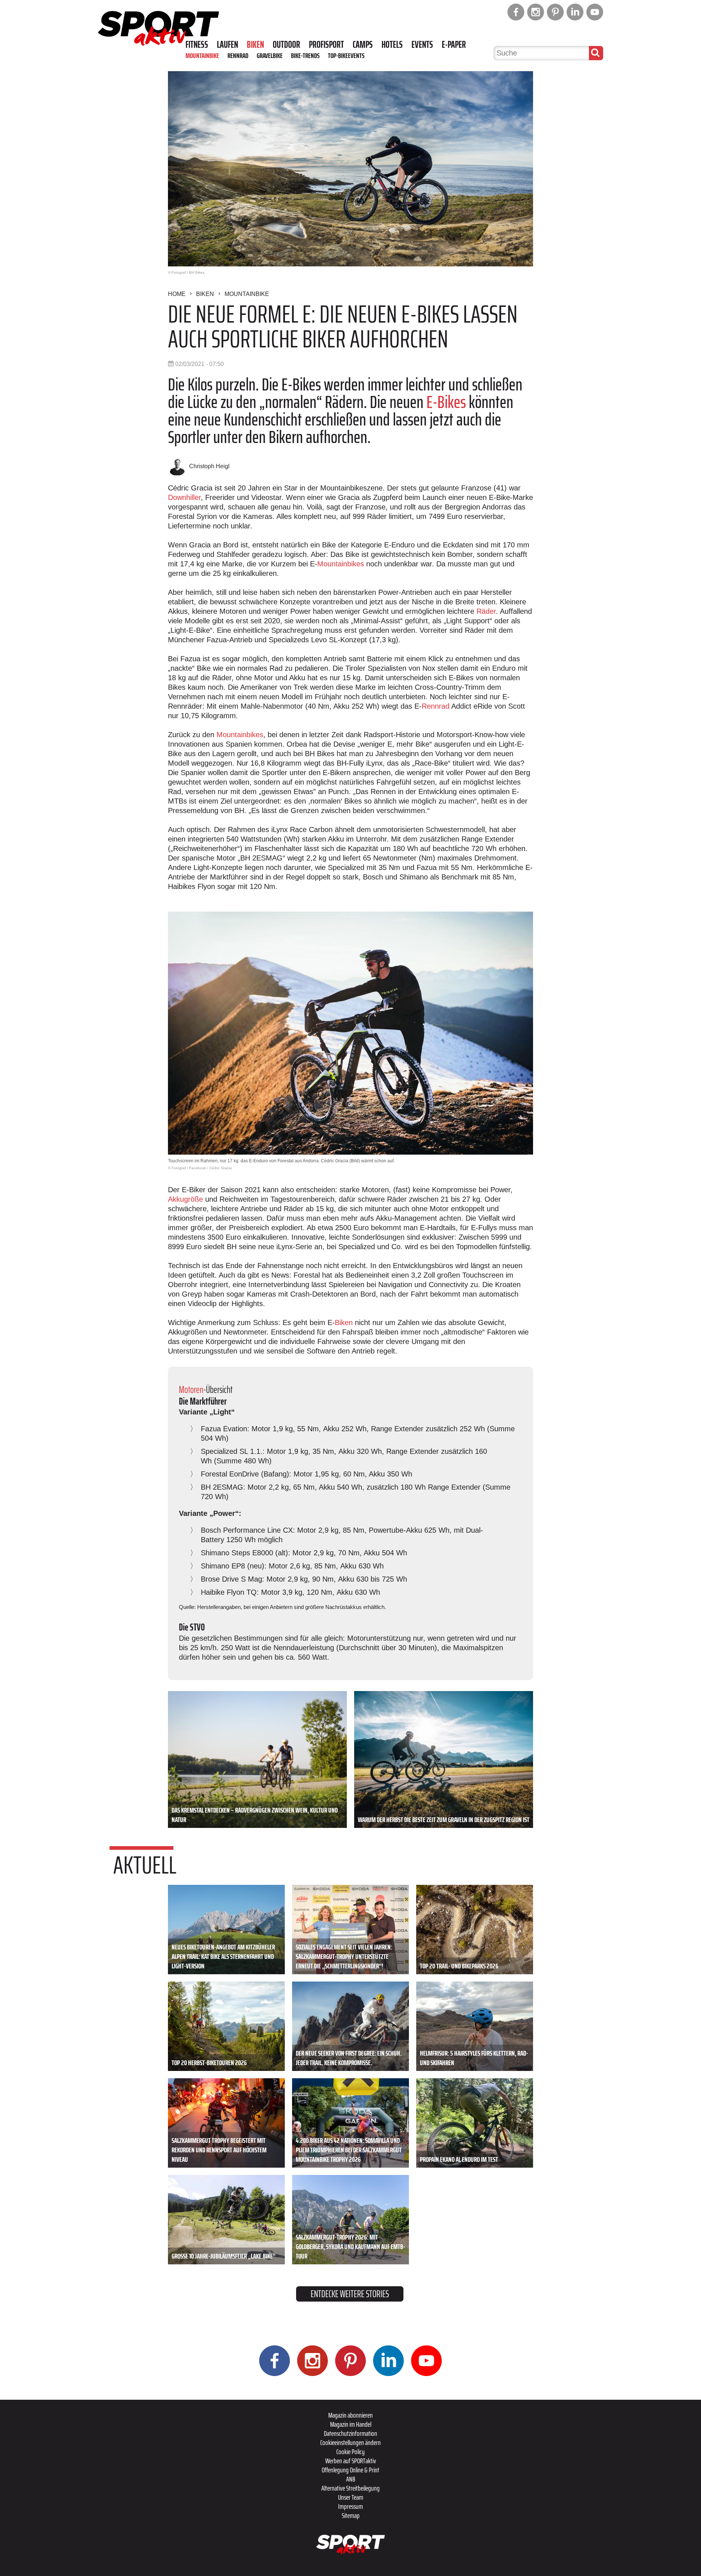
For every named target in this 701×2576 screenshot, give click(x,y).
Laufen (227, 45)
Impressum (350, 2506)
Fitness (197, 45)
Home (177, 294)
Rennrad (238, 55)
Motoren (191, 1389)
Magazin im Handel (351, 2424)
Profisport (326, 45)
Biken (255, 45)
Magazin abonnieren (350, 2415)
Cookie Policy (350, 2452)
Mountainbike (202, 55)
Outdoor (286, 45)
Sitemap (351, 2515)
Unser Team (351, 2497)
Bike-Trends (305, 55)
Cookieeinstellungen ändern (350, 2442)
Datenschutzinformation (350, 2433)
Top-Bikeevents (346, 55)
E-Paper (454, 45)
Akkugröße (187, 1199)
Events (422, 45)
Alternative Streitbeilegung (350, 2488)
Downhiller (184, 497)
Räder (486, 611)
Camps (363, 45)
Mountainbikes (342, 564)
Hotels (392, 45)
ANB (351, 2479)
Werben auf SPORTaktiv (351, 2461)
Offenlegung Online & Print (350, 2470)
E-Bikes (446, 402)
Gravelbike (270, 55)
